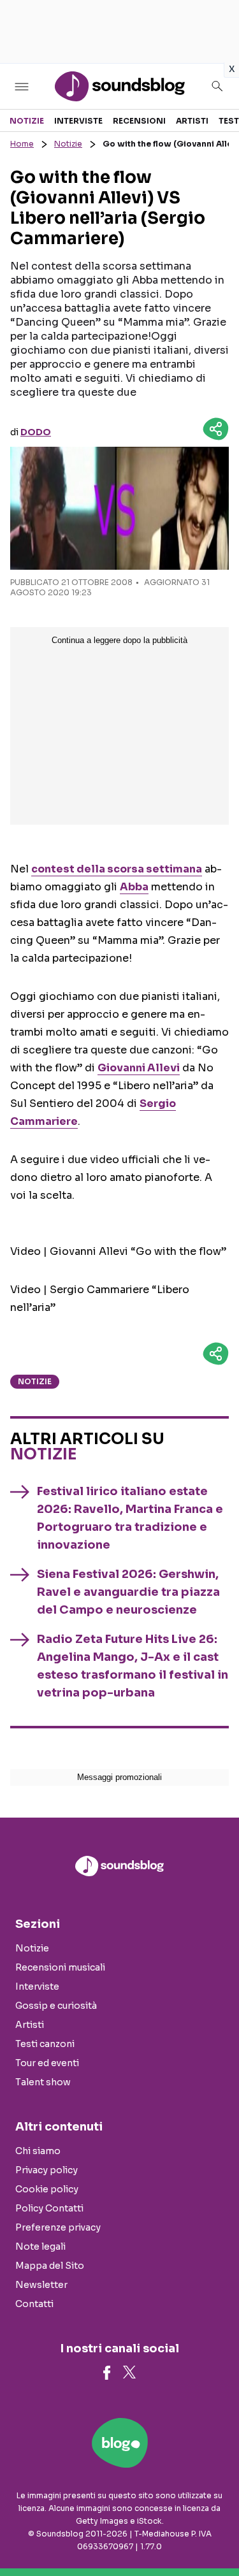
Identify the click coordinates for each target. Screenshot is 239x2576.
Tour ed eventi (47, 2063)
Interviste (78, 121)
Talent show (43, 2082)
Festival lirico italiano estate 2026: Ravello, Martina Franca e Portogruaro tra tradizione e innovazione (130, 1518)
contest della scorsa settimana (117, 869)
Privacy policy (47, 2170)
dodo (36, 432)
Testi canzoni (45, 2044)
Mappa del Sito (50, 2266)
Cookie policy (47, 2189)
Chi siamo (38, 2151)
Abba (134, 887)
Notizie (27, 121)
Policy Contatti (49, 2208)
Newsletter (41, 2285)
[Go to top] (214, 2534)
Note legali (40, 2247)
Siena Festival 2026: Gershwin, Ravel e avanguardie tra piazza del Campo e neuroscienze (128, 1592)
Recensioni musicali (60, 1967)
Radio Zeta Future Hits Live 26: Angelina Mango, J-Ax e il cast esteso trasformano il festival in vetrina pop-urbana (133, 1666)
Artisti (192, 121)
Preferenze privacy (58, 2227)
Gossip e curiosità (56, 2006)
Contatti (34, 2304)
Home (22, 144)
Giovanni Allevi (139, 1068)
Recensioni (139, 121)
